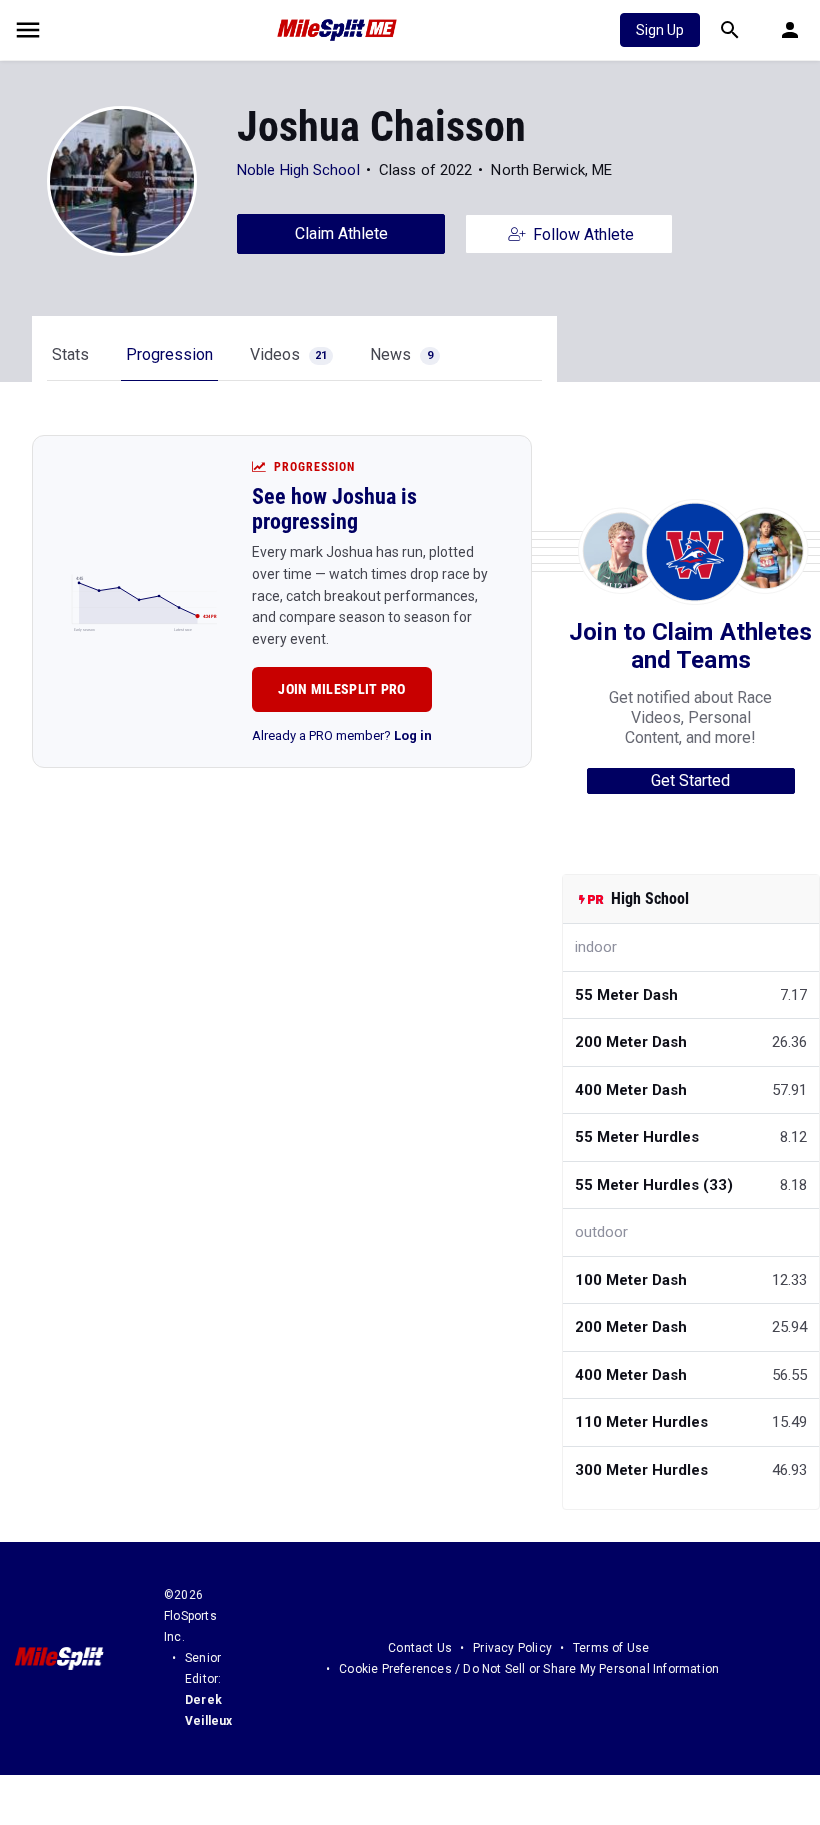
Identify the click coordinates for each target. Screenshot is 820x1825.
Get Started (690, 780)
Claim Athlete (341, 233)
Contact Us (420, 1648)
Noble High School (298, 170)
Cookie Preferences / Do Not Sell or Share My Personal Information (529, 1669)
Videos (288, 354)
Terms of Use (611, 1648)
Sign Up (660, 30)
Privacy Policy (512, 1648)
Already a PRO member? (342, 735)
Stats (70, 354)
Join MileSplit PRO (341, 689)
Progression (169, 354)
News (401, 354)
